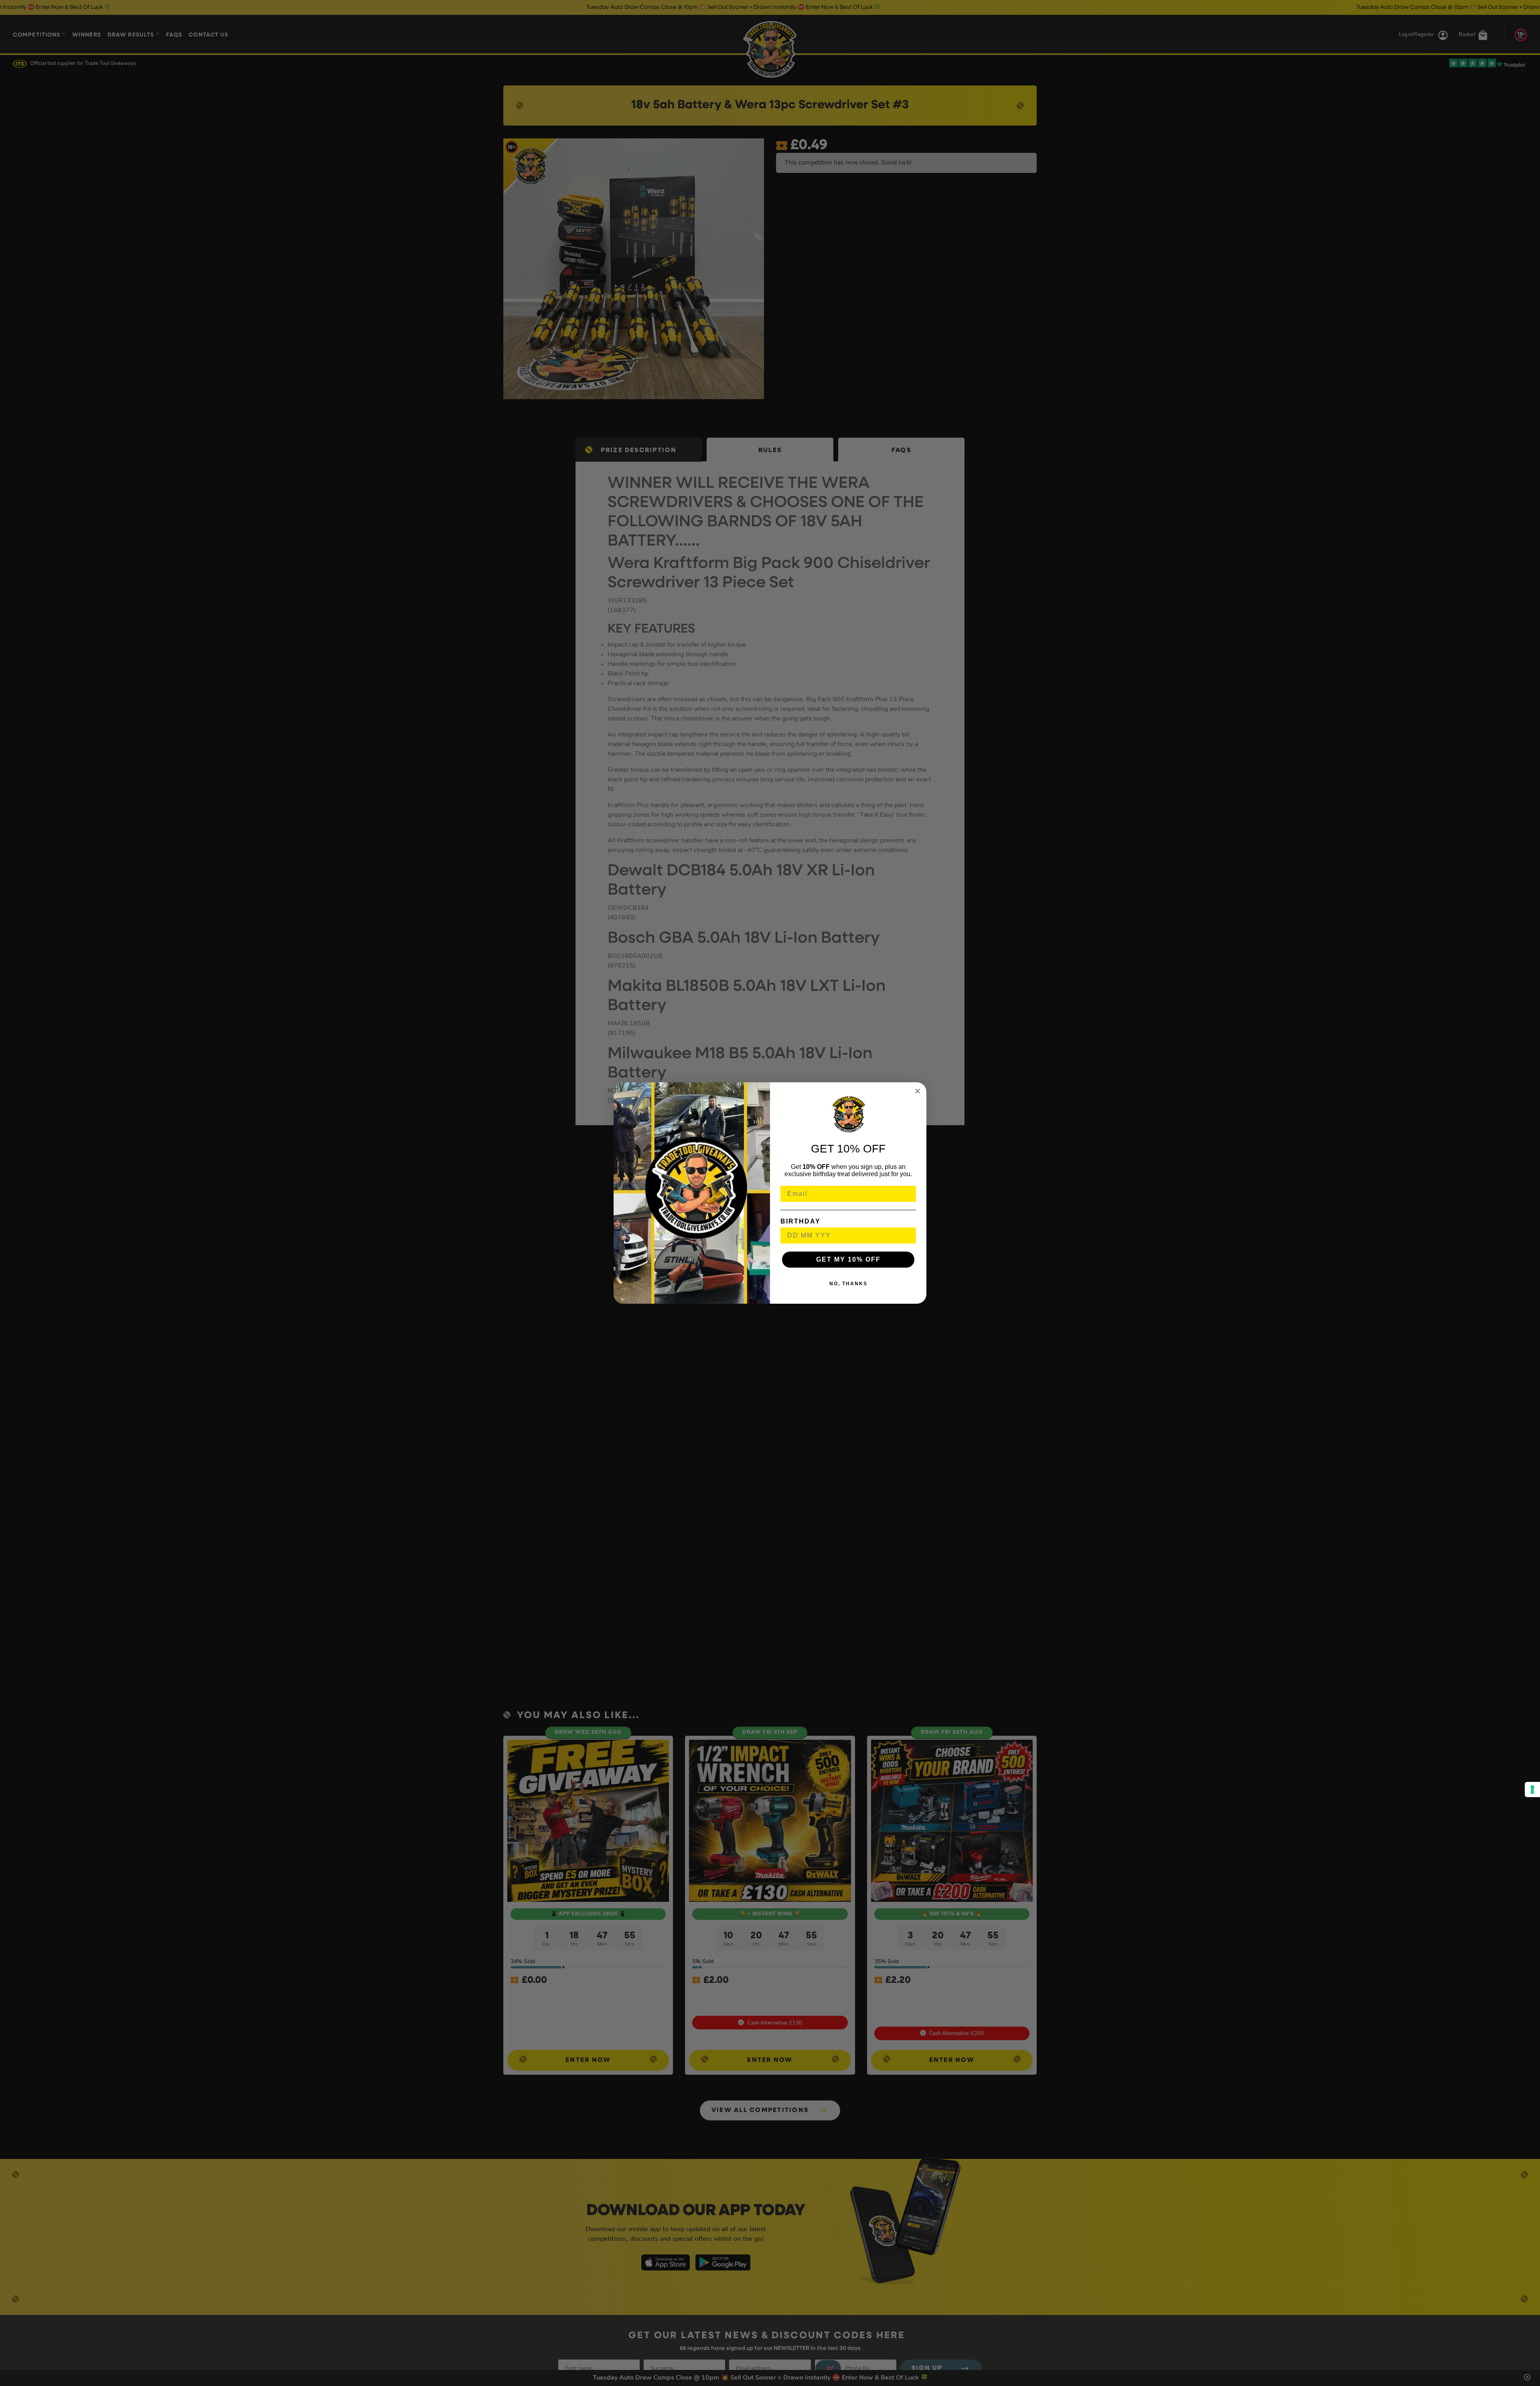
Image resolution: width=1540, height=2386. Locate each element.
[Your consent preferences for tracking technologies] (1532, 1789)
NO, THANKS (848, 1284)
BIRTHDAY (800, 1221)
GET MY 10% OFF (848, 1259)
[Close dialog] (918, 1091)
